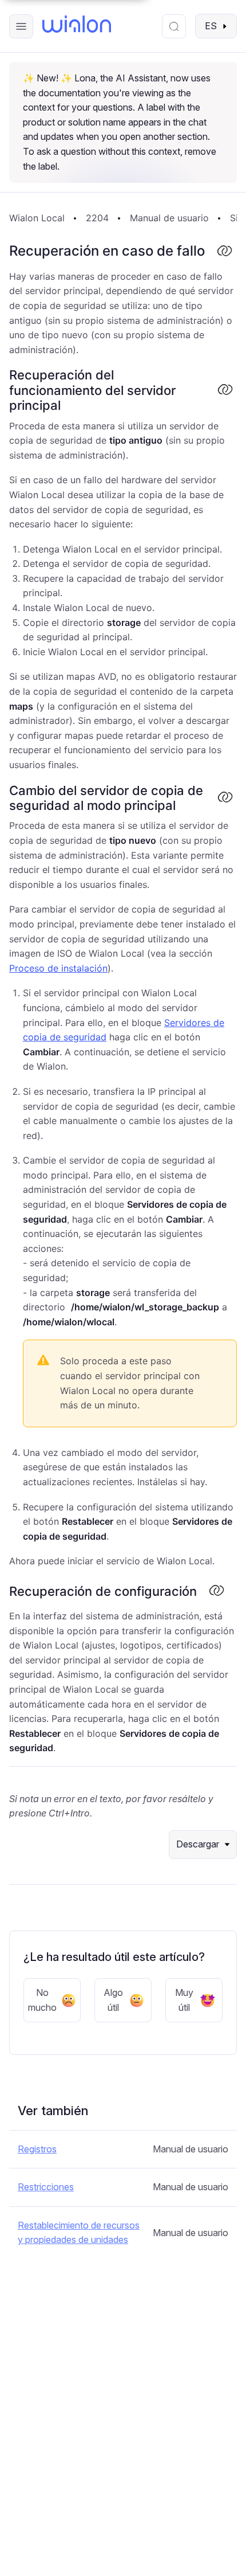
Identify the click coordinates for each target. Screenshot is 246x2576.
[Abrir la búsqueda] (174, 26)
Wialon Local (37, 218)
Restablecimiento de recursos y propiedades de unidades (79, 2233)
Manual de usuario (169, 218)
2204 (97, 218)
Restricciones (46, 2187)
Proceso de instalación (58, 968)
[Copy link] (224, 252)
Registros (37, 2149)
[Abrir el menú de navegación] (21, 26)
